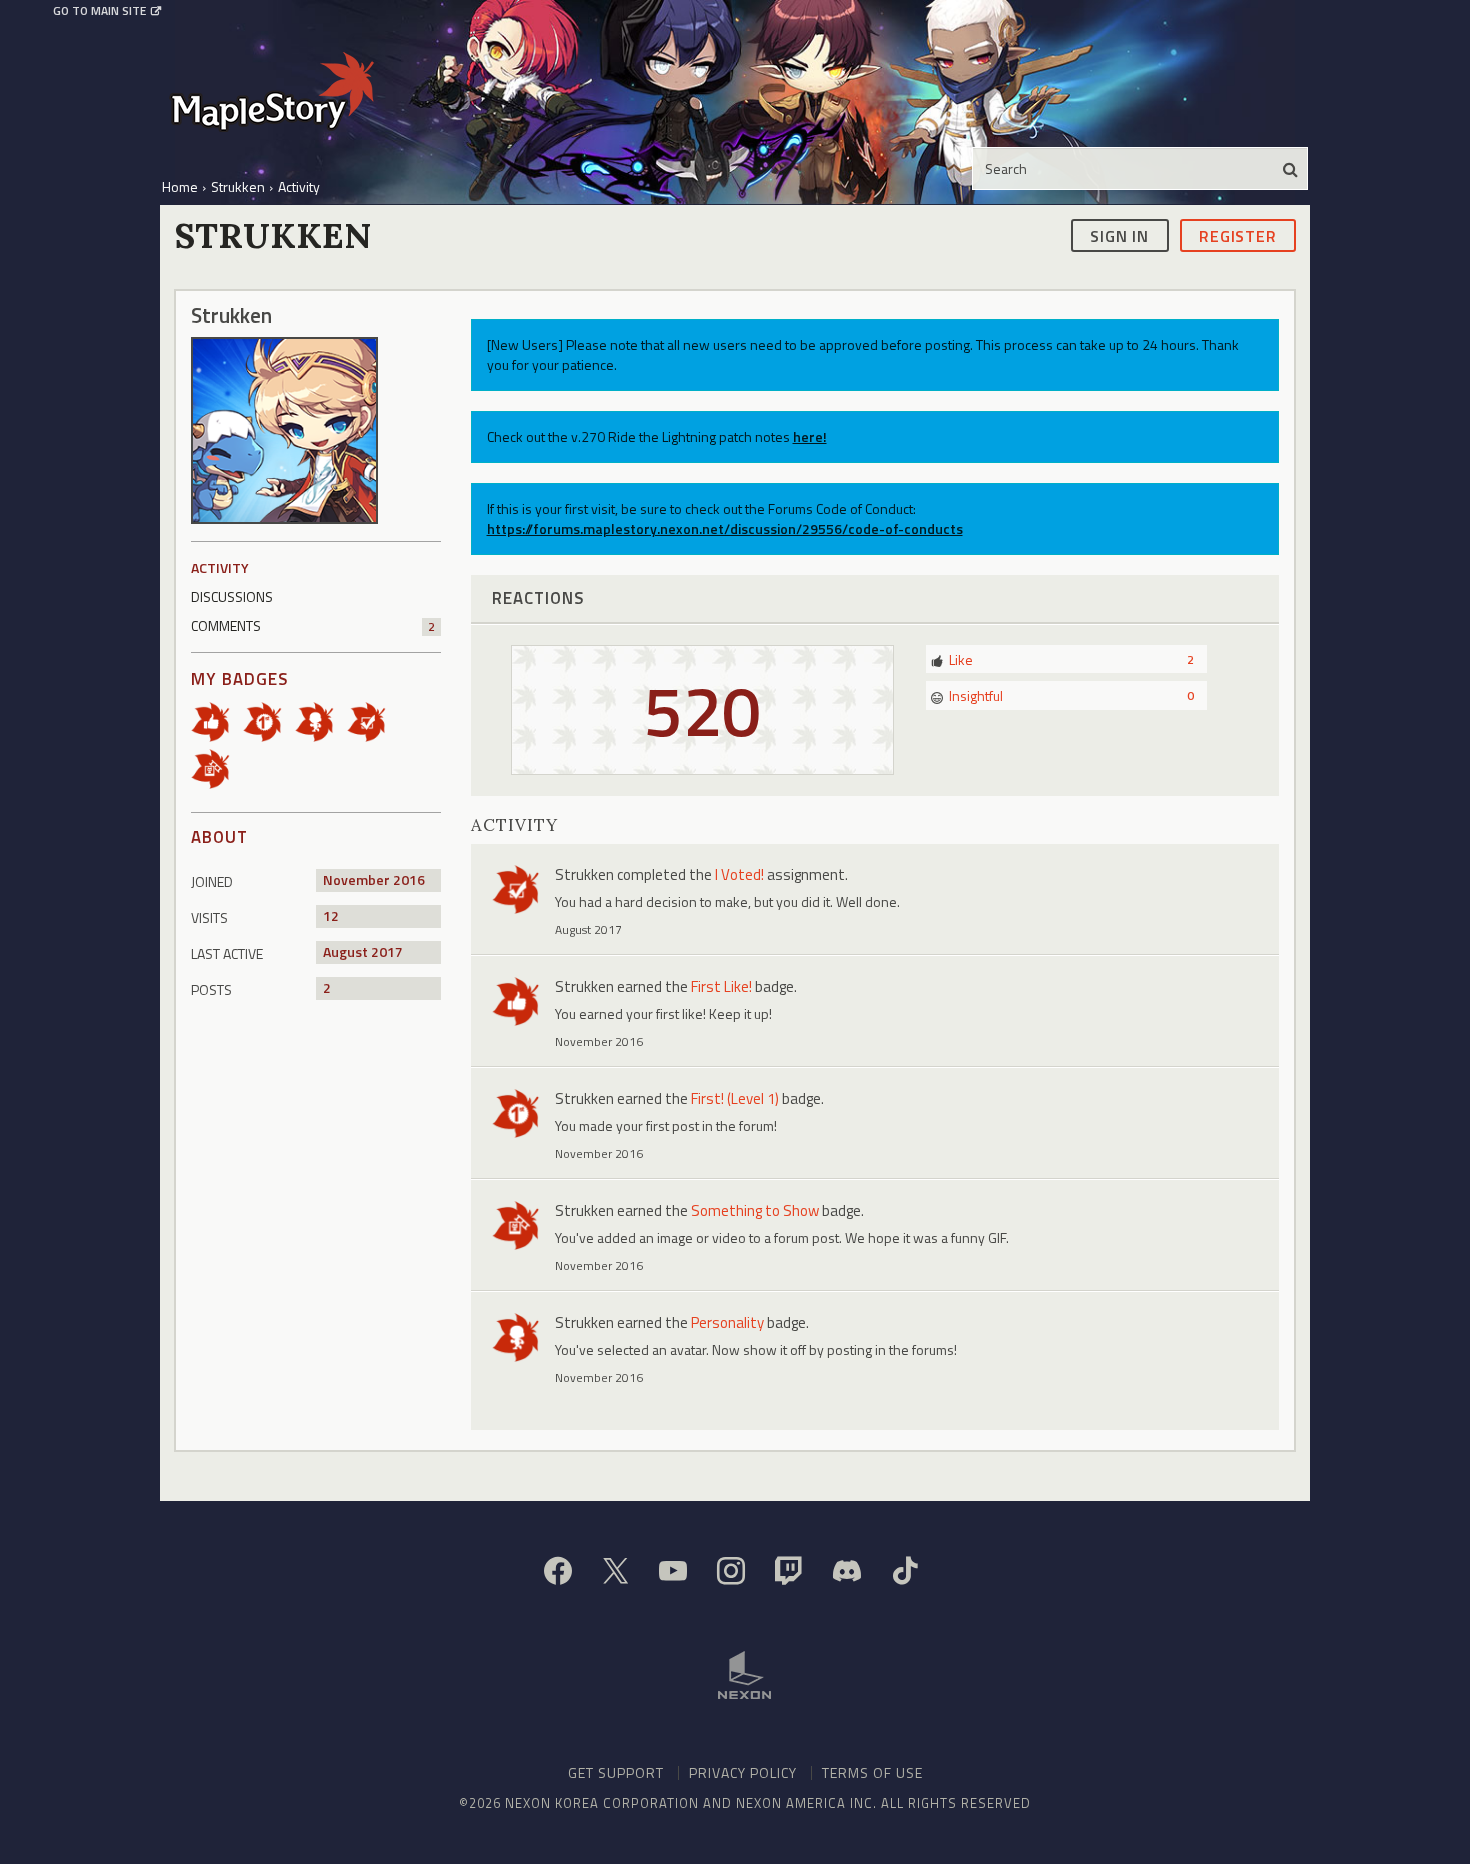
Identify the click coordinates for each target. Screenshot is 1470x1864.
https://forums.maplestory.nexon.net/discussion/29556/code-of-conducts (725, 528)
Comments (313, 625)
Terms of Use (872, 1772)
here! (810, 436)
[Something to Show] (217, 767)
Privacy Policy (743, 1772)
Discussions (232, 596)
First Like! (721, 986)
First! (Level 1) (735, 1098)
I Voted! (739, 874)
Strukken (584, 874)
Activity (220, 567)
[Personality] (321, 720)
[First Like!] (217, 720)
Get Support (616, 1772)
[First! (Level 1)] (269, 720)
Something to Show (755, 1210)
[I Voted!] (373, 720)
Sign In (1119, 235)
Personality (727, 1322)
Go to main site (99, 11)
